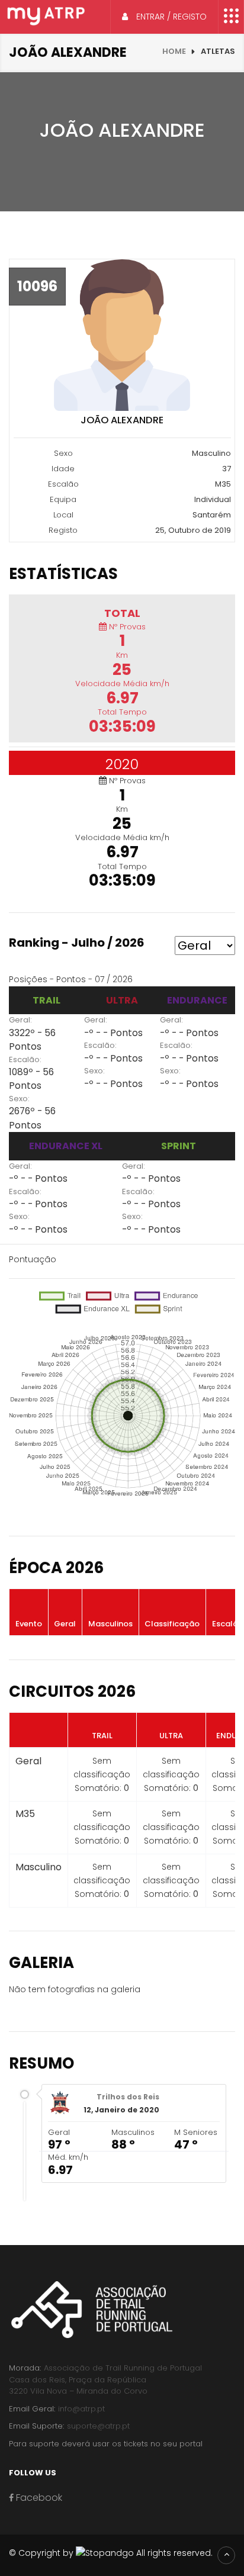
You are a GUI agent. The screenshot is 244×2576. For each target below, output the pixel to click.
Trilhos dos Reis (128, 2097)
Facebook (38, 2498)
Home (174, 51)
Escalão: (25, 1059)
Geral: (20, 1020)
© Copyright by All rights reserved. (111, 2553)
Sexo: (19, 1099)
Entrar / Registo (170, 17)
